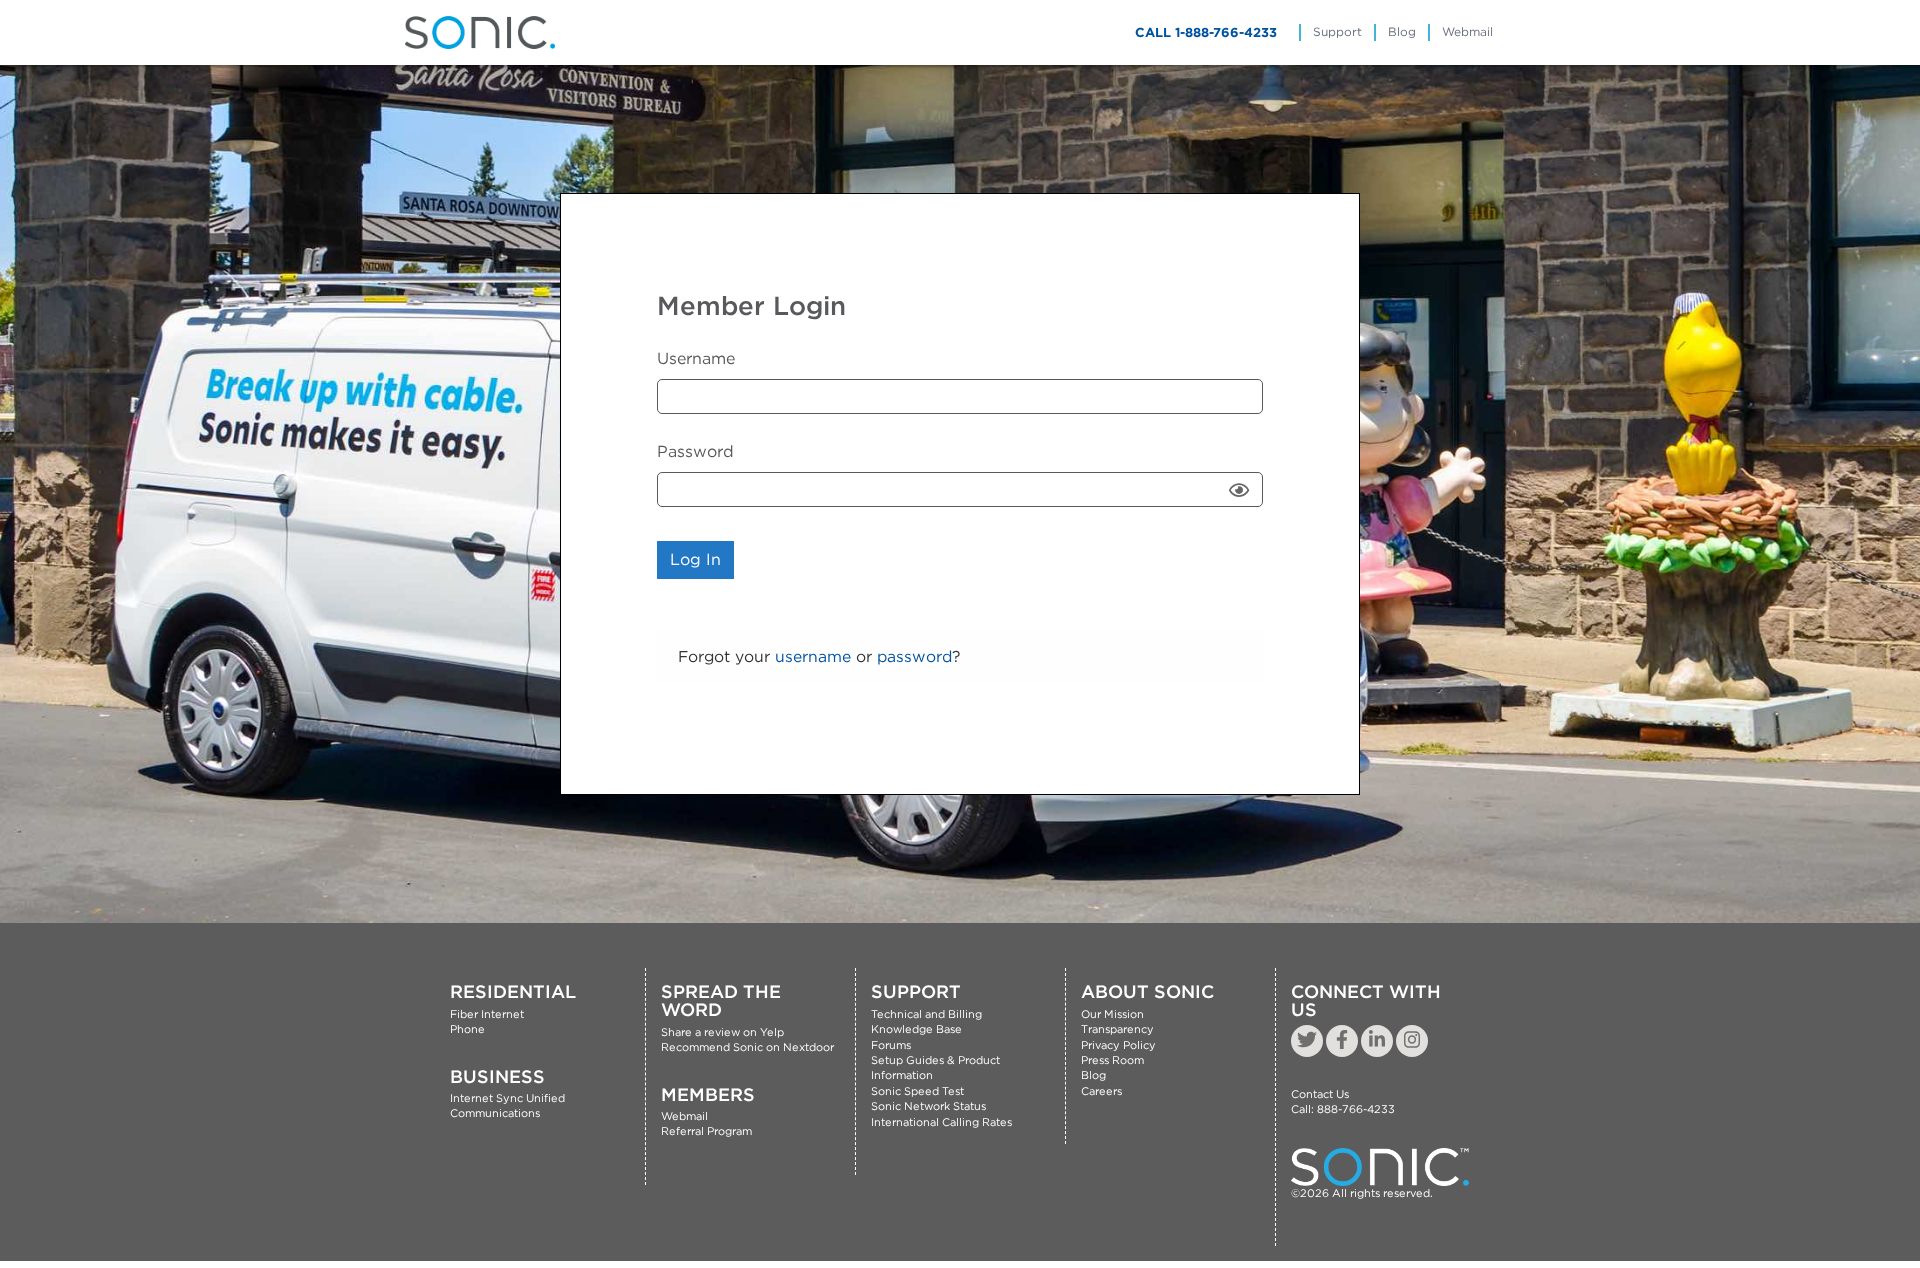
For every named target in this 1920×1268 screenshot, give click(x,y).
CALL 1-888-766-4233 (1206, 32)
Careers (1101, 1091)
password (914, 656)
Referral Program (706, 1131)
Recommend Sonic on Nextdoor (747, 1047)
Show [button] (1241, 488)
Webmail (1467, 31)
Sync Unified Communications (507, 1105)
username (813, 656)
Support (1337, 31)
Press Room (1112, 1060)
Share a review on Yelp (722, 1032)
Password (695, 451)
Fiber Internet (487, 1014)
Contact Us (1320, 1094)
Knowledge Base (916, 1029)
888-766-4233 (1356, 1109)
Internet (471, 1098)
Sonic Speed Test (917, 1091)
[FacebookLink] (1342, 1041)
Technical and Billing (926, 1014)
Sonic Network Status (928, 1106)
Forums (891, 1045)
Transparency (1117, 1029)
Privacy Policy (1118, 1045)
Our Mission (1112, 1014)
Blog (1402, 31)
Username (696, 358)
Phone (467, 1029)
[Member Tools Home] (480, 32)
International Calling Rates (941, 1122)
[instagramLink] (1412, 1041)
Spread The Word (721, 1000)
